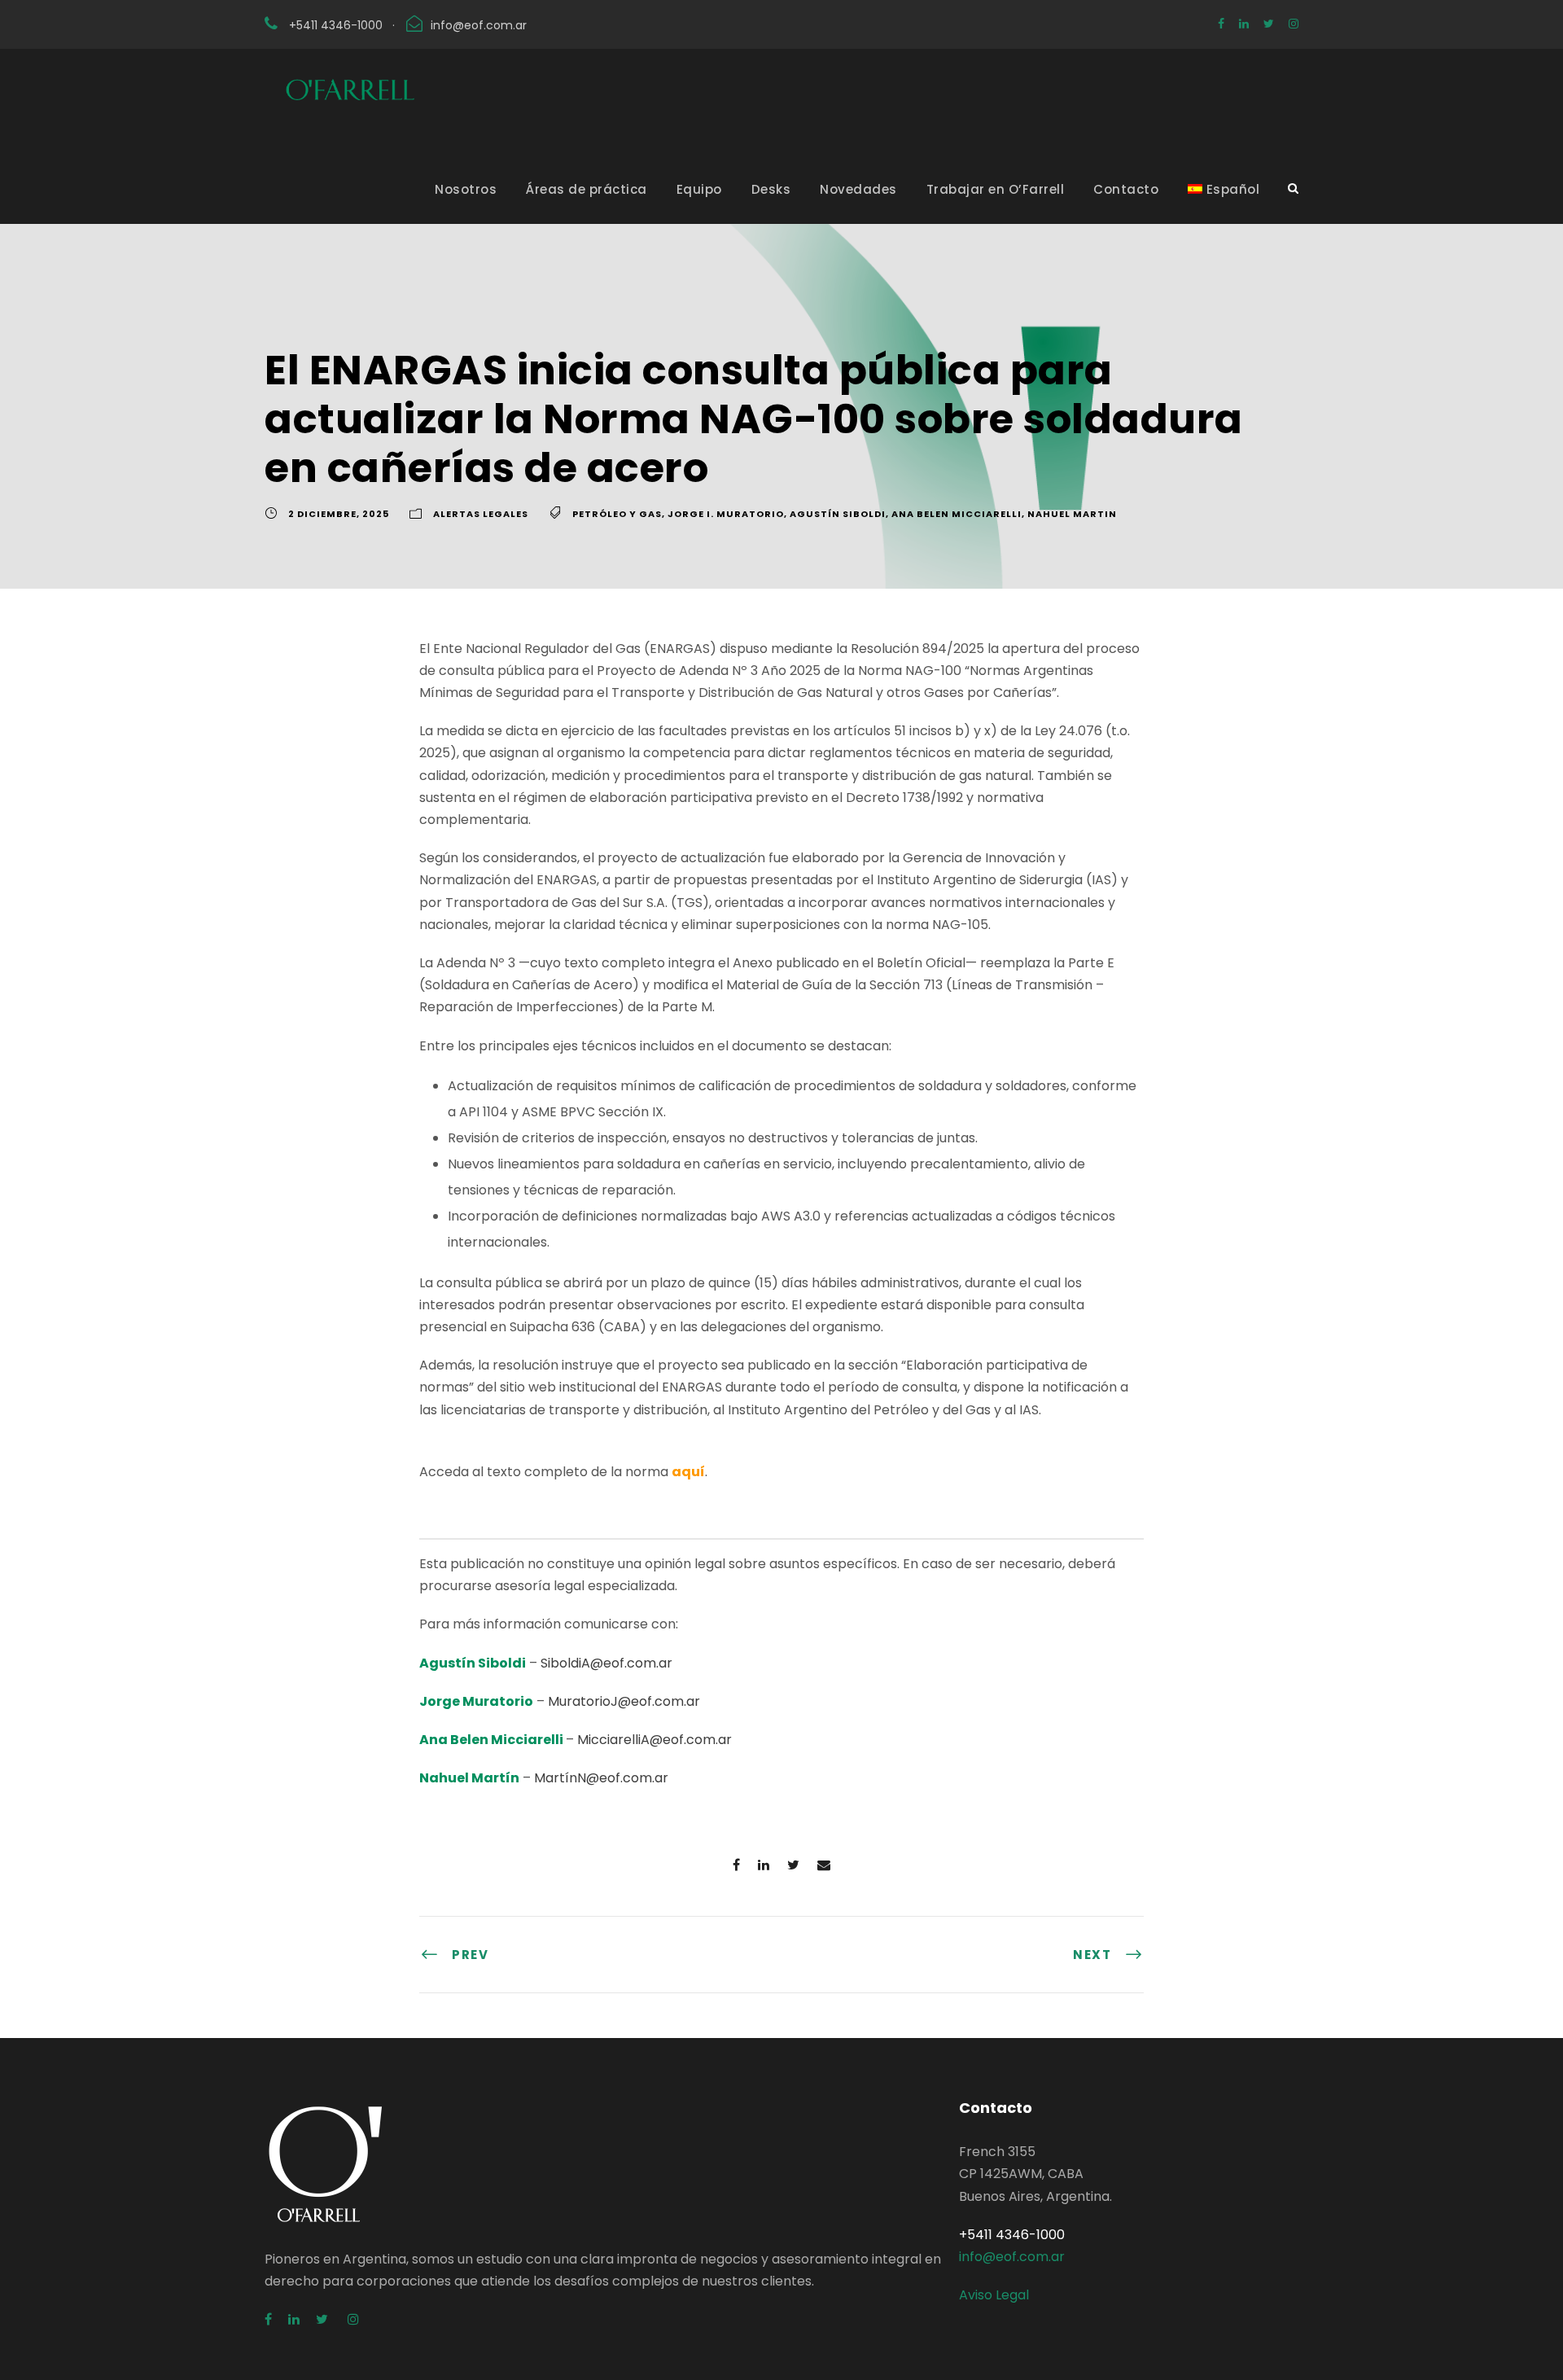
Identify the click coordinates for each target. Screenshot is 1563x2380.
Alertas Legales (481, 514)
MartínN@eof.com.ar (601, 1778)
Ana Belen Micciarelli (957, 514)
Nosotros (466, 189)
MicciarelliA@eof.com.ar (655, 1740)
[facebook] (1221, 24)
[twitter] (1269, 24)
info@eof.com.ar (479, 25)
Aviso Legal (994, 2295)
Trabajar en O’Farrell (996, 189)
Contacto (1126, 189)
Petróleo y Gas (617, 514)
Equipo (699, 189)
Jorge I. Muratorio (726, 514)
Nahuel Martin (1072, 514)
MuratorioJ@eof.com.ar (624, 1701)
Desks (771, 189)
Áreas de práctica (587, 189)
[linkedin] (1244, 24)
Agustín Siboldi (838, 514)
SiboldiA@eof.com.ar (606, 1663)
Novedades (858, 189)
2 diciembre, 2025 (339, 514)
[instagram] (1294, 24)
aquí (688, 1472)
